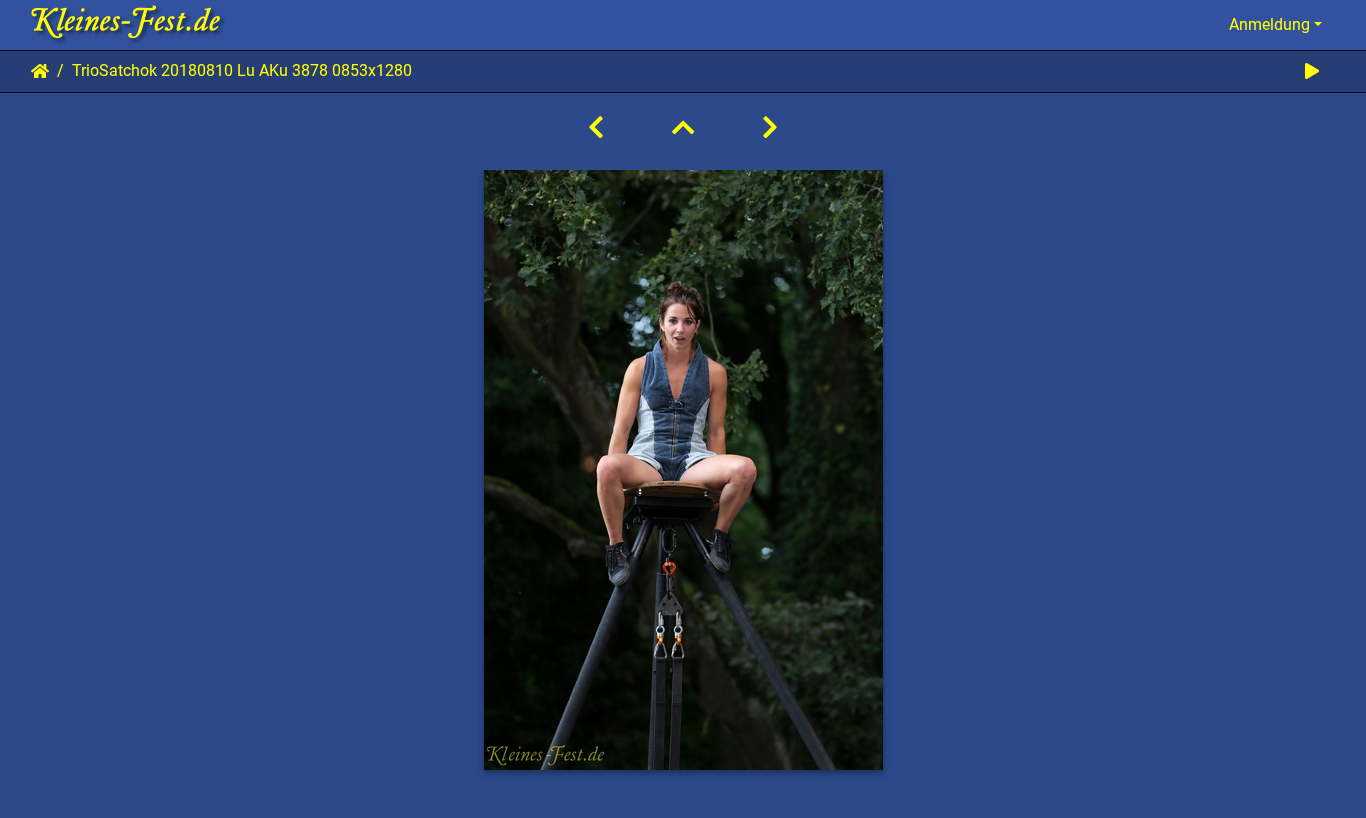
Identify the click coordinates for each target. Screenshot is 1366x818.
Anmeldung (1269, 24)
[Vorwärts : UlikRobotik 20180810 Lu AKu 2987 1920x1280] (770, 128)
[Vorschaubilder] (683, 128)
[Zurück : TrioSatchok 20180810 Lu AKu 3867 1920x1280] (596, 128)
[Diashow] (1312, 71)
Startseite (40, 71)
